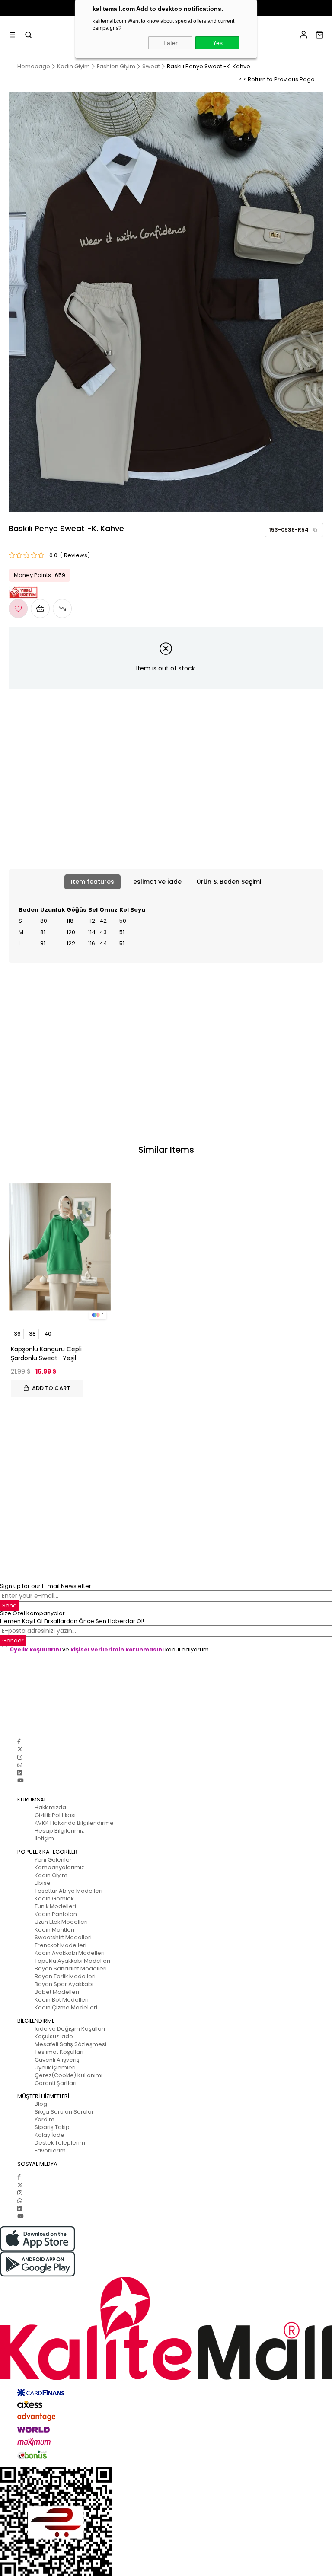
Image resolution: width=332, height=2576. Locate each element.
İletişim (44, 1838)
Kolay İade (49, 2135)
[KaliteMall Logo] (166, 2329)
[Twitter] (20, 1749)
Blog (41, 2104)
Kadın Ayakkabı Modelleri (70, 1953)
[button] (315, 530)
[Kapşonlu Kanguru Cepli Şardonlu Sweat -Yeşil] (60, 1247)
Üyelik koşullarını (35, 1650)
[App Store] (166, 2239)
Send (10, 1605)
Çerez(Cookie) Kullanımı (69, 2075)
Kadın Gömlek (54, 1899)
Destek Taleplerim (60, 2143)
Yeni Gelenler (53, 1860)
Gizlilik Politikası (55, 1815)
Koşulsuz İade (54, 2036)
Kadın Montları (54, 1930)
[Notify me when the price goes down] (62, 609)
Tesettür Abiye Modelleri (69, 1891)
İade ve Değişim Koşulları (70, 2029)
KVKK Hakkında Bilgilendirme (74, 1823)
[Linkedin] (20, 1773)
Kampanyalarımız (59, 1867)
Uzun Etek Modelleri (61, 1922)
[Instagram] (20, 1757)
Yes (218, 43)
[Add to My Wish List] (40, 609)
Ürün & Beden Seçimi (229, 882)
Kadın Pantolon (56, 1914)
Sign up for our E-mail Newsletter (46, 1586)
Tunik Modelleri (55, 1906)
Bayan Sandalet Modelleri (71, 1969)
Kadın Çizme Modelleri (66, 2007)
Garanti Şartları (56, 2083)
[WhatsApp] (20, 1765)
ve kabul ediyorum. (110, 1650)
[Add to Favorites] (18, 609)
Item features (93, 882)
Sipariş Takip (52, 2127)
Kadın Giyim (51, 1875)
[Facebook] (19, 1742)
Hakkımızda (50, 1807)
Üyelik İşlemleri (55, 2067)
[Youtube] (20, 1781)
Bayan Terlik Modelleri (65, 1976)
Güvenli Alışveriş (57, 2060)
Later (171, 43)
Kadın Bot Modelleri (62, 2000)
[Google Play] (166, 2264)
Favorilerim (50, 2150)
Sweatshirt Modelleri (63, 1937)
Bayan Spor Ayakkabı (64, 1984)
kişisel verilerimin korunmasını (117, 1650)
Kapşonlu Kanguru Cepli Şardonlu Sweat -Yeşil (46, 1353)
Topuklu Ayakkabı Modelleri (72, 1961)
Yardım (45, 2119)
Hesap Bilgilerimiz (59, 1831)
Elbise (43, 1883)
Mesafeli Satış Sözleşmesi (70, 2044)
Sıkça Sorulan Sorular (64, 2112)
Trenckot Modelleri (61, 1945)
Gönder (13, 1640)
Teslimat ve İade (155, 882)
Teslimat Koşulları (59, 2052)
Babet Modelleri (57, 1992)
